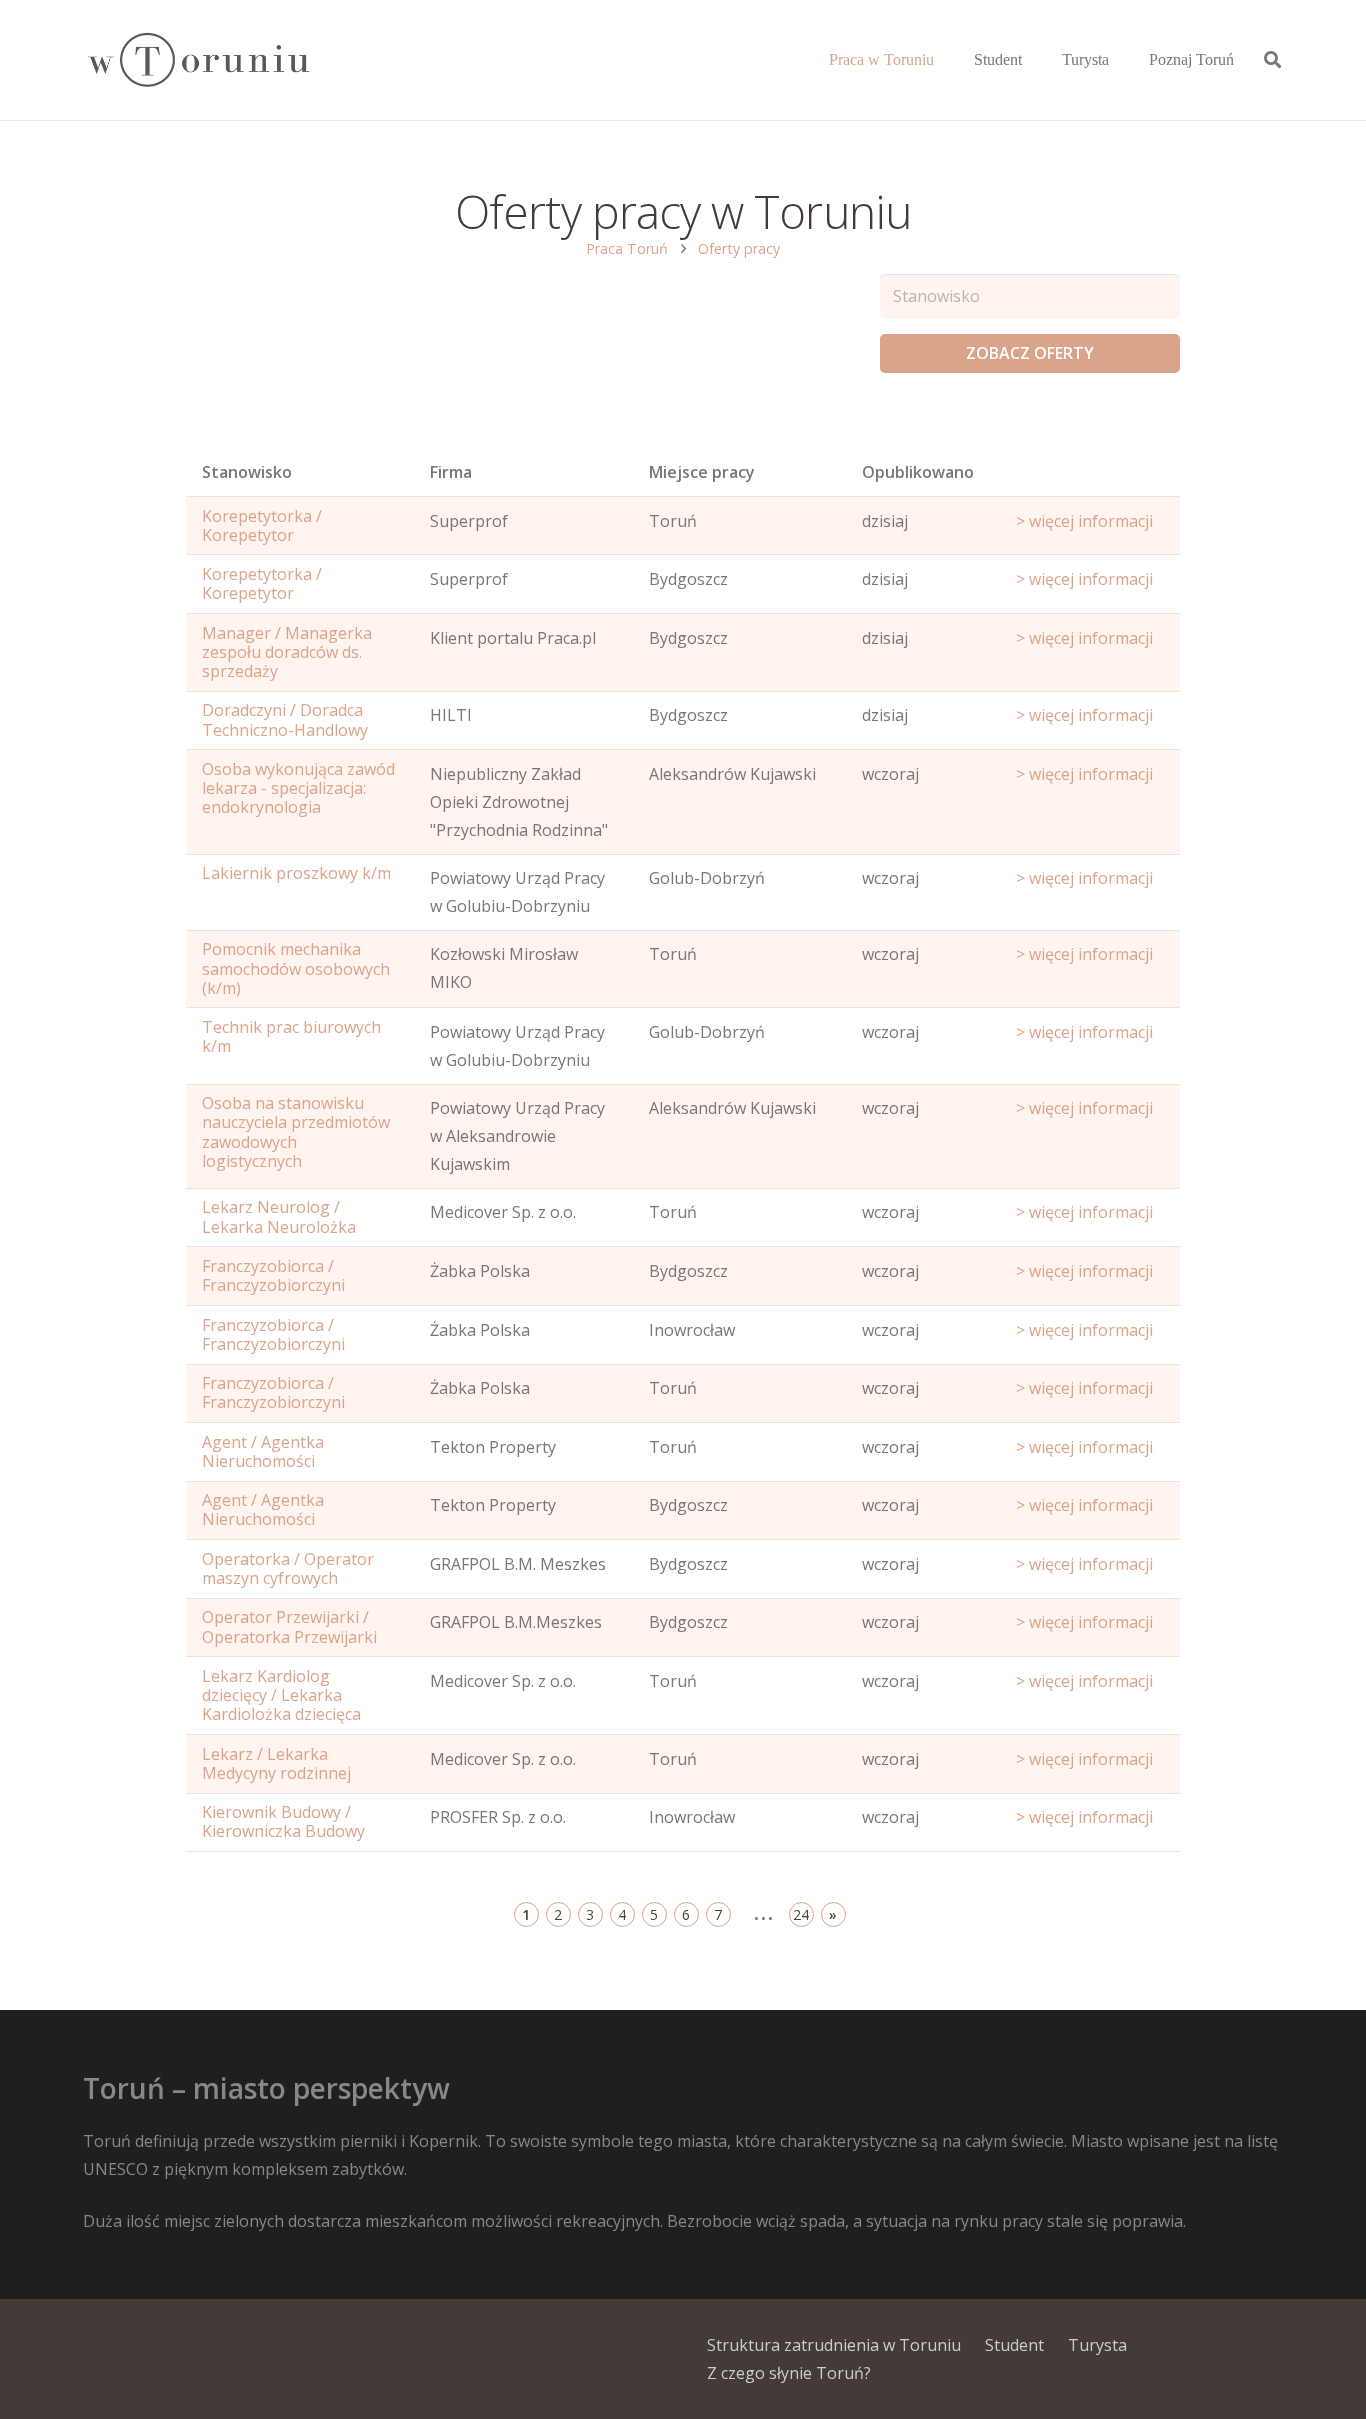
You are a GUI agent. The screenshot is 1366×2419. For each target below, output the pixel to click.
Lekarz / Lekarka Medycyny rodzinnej (276, 1763)
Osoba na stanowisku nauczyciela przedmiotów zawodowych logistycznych (296, 1132)
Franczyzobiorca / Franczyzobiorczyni (273, 1275)
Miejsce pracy (702, 472)
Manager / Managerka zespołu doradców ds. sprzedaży (287, 652)
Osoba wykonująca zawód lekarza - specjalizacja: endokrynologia (298, 788)
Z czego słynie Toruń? (789, 2373)
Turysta (1097, 2345)
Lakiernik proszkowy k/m (296, 873)
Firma (451, 472)
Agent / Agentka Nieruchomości (263, 1451)
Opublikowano (918, 472)
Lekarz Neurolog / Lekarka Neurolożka (279, 1216)
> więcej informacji (1084, 521)
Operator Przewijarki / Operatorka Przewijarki (289, 1626)
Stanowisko (247, 472)
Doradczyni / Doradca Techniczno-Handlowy (285, 719)
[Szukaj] (1272, 60)
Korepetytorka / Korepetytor (262, 525)
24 (801, 1914)
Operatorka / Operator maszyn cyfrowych (288, 1568)
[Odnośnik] (197, 60)
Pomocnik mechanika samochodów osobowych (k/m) (296, 968)
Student (1014, 2345)
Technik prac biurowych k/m (291, 1036)
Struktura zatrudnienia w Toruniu (834, 2345)
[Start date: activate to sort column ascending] (1090, 477)
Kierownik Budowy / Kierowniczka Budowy (283, 1821)
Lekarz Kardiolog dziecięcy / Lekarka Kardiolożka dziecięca (281, 1695)
